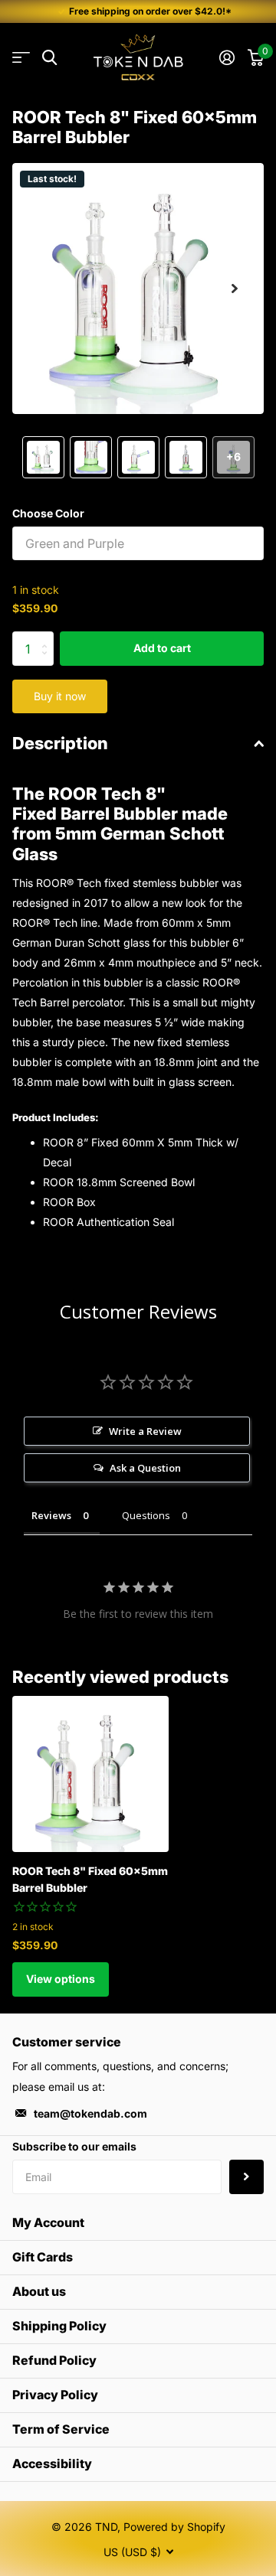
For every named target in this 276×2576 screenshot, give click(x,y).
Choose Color (48, 513)
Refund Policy (54, 2360)
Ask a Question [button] (145, 1468)
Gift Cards (43, 2257)
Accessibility (52, 2464)
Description (60, 743)
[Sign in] (227, 57)
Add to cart (162, 648)
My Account (48, 2222)
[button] (235, 289)
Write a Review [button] (145, 1431)
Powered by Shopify (174, 2527)
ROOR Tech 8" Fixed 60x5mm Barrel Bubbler (90, 1879)
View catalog (21, 58)
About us (39, 2291)
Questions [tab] (146, 1515)
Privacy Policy (55, 2395)
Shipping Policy (59, 2326)
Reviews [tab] (51, 1515)
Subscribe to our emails (74, 2146)
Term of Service (61, 2429)
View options (61, 1979)
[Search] (49, 58)
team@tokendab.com (90, 2113)
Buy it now (60, 696)
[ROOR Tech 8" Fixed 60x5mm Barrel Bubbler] (90, 1774)
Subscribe (246, 2177)
